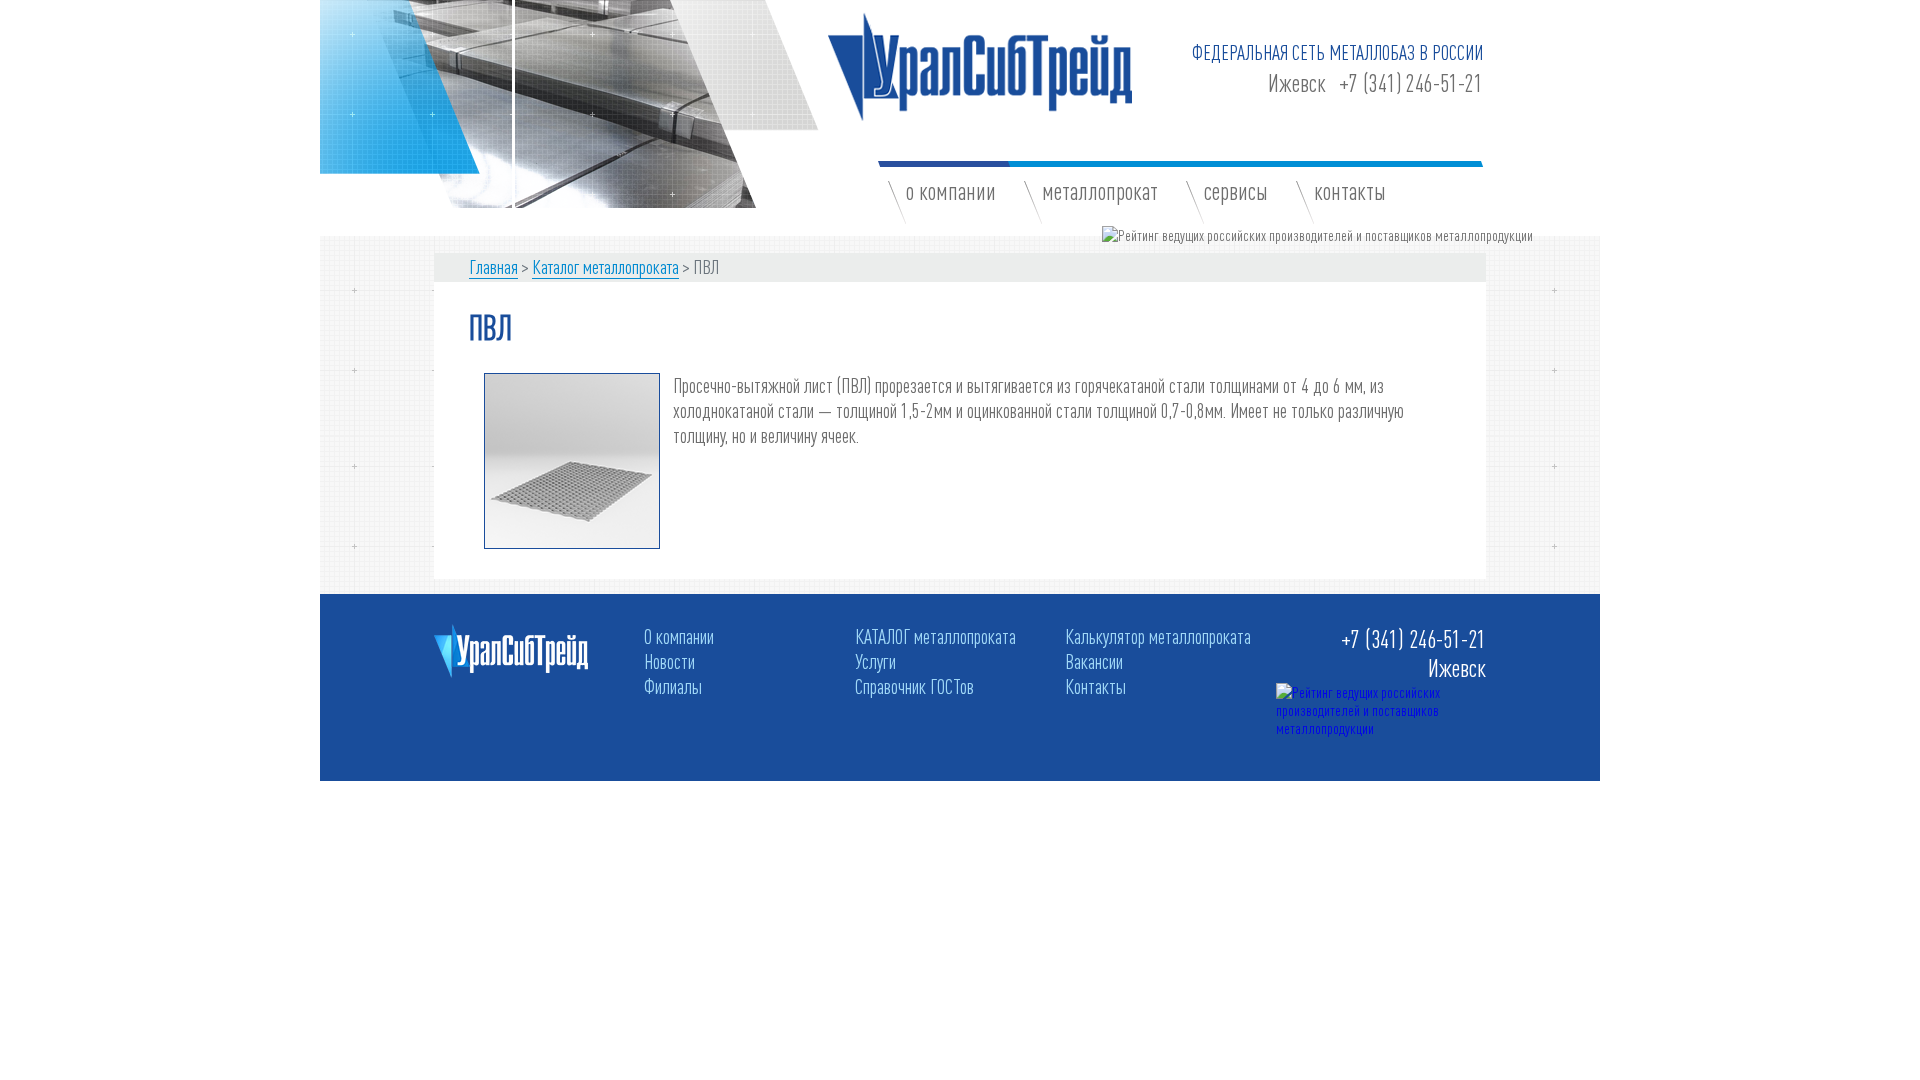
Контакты (1095, 686)
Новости (669, 661)
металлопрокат (1100, 191)
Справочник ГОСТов (914, 686)
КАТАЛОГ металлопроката (935, 636)
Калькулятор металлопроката (1158, 636)
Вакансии (1094, 661)
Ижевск (1297, 83)
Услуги (875, 661)
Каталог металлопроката (605, 266)
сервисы (1236, 191)
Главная (493, 266)
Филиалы (673, 686)
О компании (679, 636)
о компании (951, 191)
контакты (1350, 191)
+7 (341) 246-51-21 (1411, 83)
